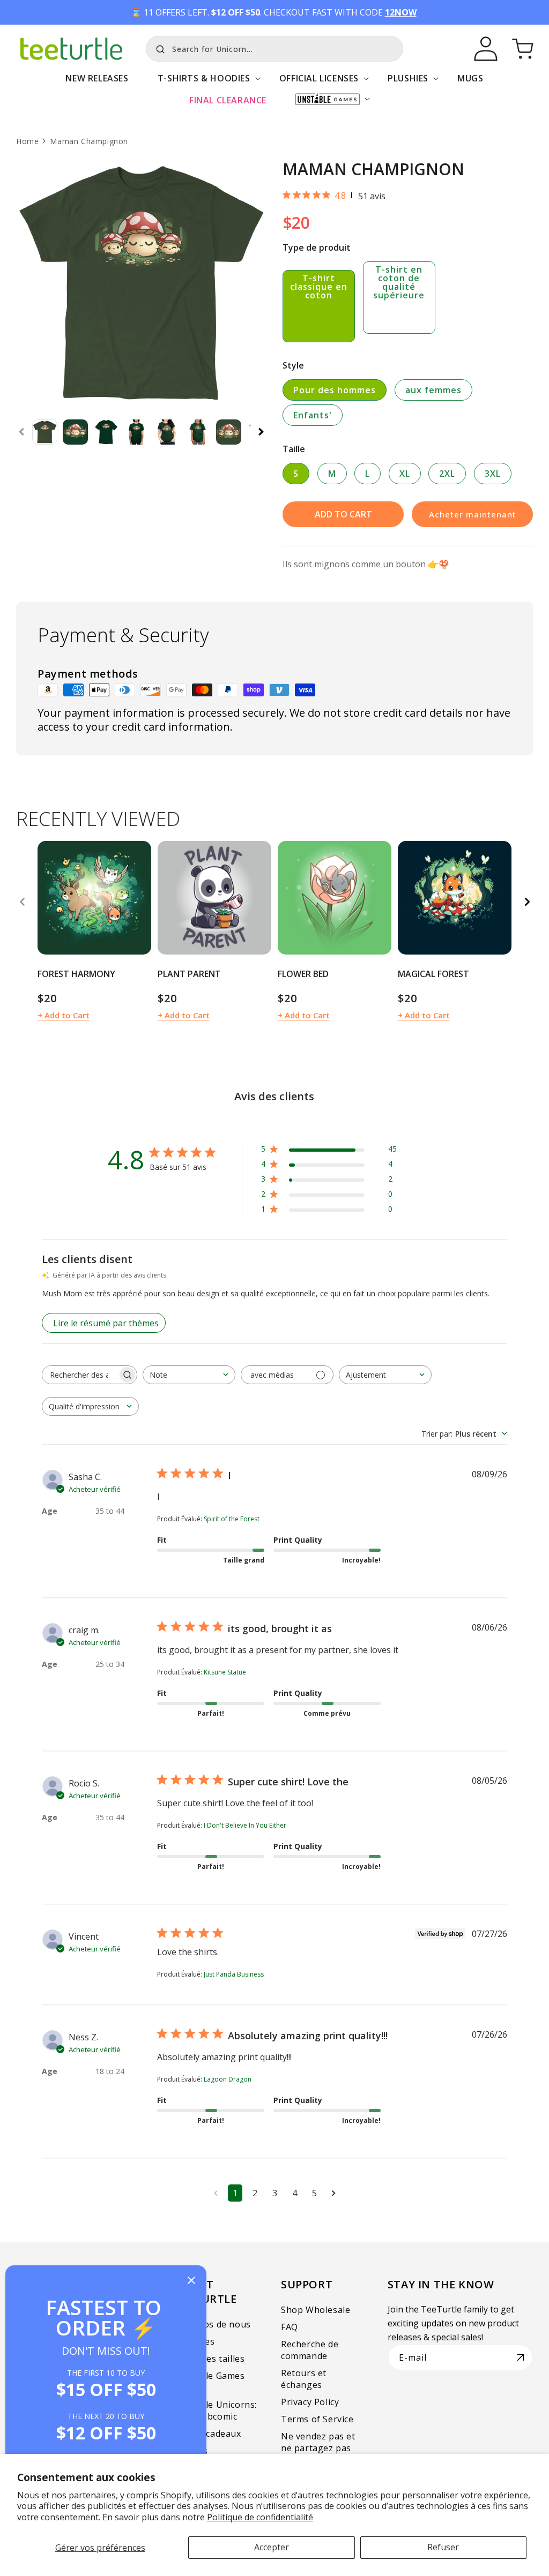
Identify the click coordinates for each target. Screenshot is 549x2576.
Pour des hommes (335, 390)
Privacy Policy (310, 2402)
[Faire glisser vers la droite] (261, 432)
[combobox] (274, 49)
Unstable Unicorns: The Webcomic (216, 2410)
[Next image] (139, 898)
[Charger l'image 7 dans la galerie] (229, 432)
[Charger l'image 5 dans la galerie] (167, 432)
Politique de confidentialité (260, 2517)
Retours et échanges (304, 2379)
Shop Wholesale (316, 2310)
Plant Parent (189, 974)
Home (27, 141)
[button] (204, 84)
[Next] (527, 902)
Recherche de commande (310, 2350)
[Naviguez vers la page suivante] (334, 2193)
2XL (447, 474)
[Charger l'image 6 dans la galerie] (198, 432)
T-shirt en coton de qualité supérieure (399, 282)
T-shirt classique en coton (319, 287)
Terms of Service (317, 2419)
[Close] (191, 2281)
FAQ (290, 2327)
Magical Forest (433, 974)
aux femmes (433, 390)
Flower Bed (303, 974)
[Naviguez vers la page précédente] (216, 2193)
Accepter (272, 2547)
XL (405, 474)
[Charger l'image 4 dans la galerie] (136, 432)
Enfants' (313, 415)
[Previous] (22, 902)
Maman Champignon (89, 141)
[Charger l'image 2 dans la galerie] (75, 432)
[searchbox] (80, 1375)
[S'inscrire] (521, 2357)
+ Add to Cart (64, 1015)
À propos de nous (213, 2324)
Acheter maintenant (473, 514)
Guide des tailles (209, 2359)
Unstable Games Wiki (209, 2382)
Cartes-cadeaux (207, 2434)
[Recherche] (158, 48)
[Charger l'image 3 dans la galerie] (106, 432)
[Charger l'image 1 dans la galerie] (45, 432)
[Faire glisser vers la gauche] (21, 432)
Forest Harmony (76, 974)
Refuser (443, 2547)
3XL (493, 474)
